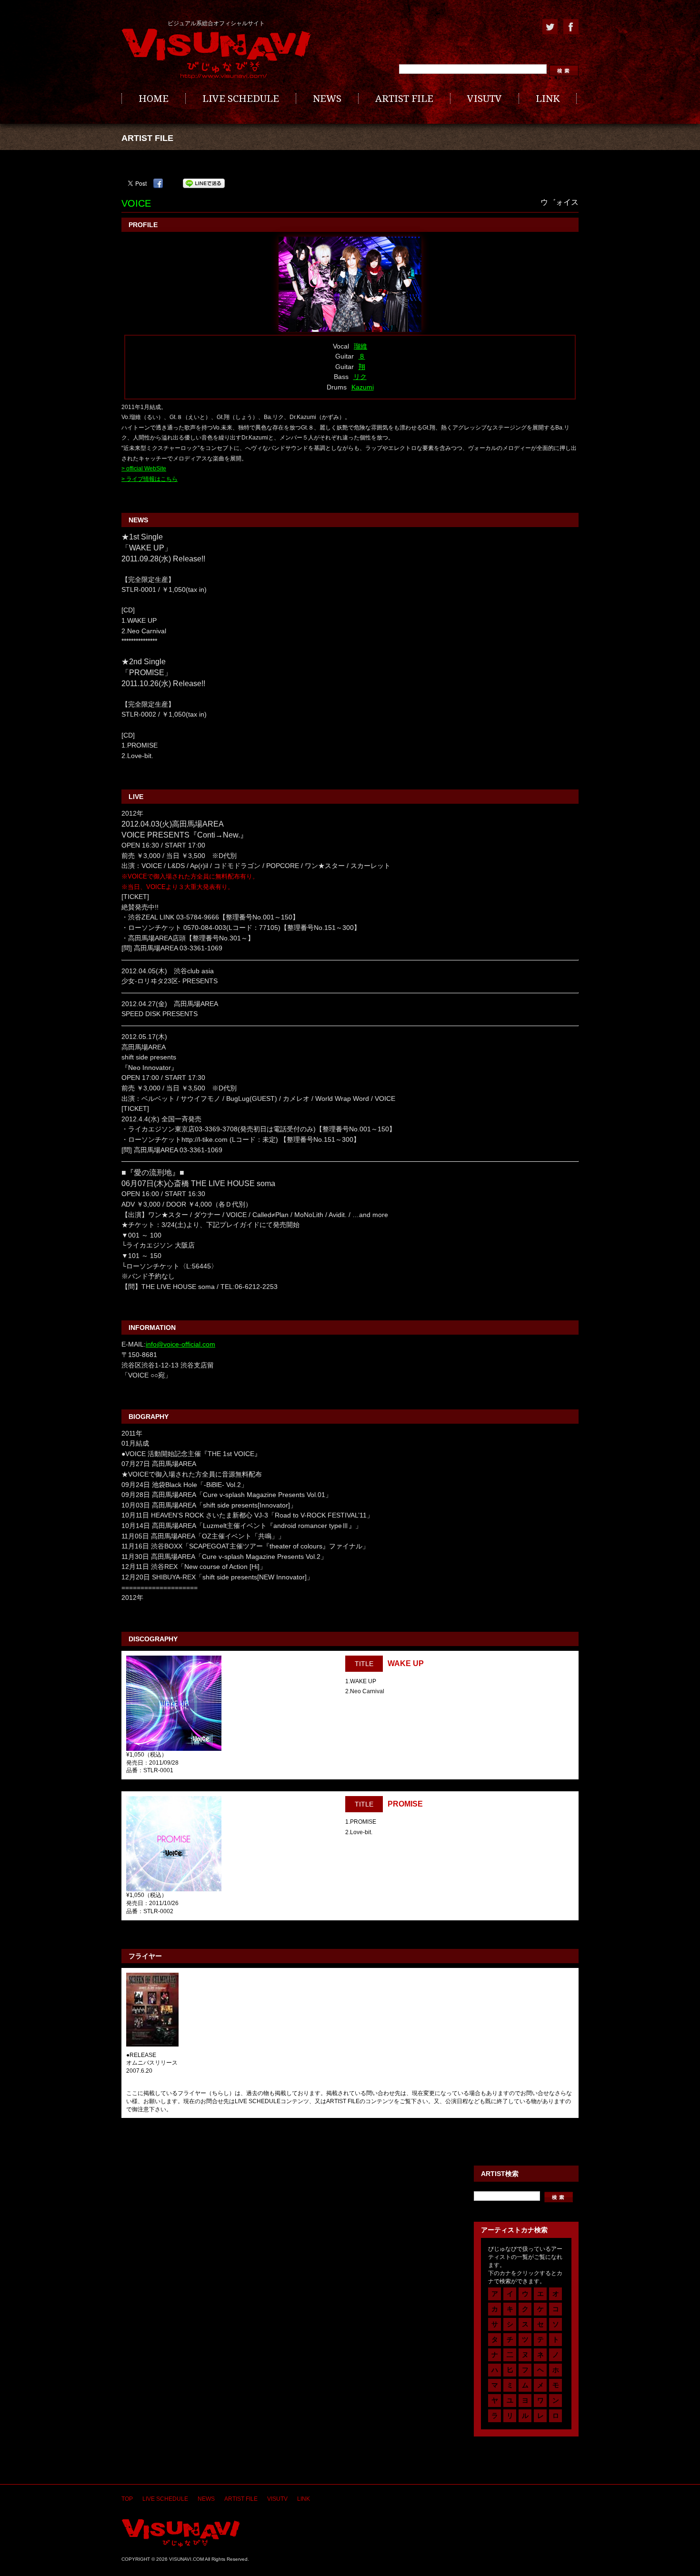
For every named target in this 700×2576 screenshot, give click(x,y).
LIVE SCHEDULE (241, 99)
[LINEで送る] (204, 183)
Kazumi (363, 387)
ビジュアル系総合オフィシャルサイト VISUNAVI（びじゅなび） (216, 54)
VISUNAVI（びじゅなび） (181, 2533)
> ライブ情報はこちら (150, 479)
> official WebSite (144, 469)
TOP (127, 2499)
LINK (548, 99)
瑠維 (360, 346)
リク (360, 377)
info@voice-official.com (180, 1344)
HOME (154, 99)
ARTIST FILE (404, 99)
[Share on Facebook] (158, 183)
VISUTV (485, 99)
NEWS (327, 99)
